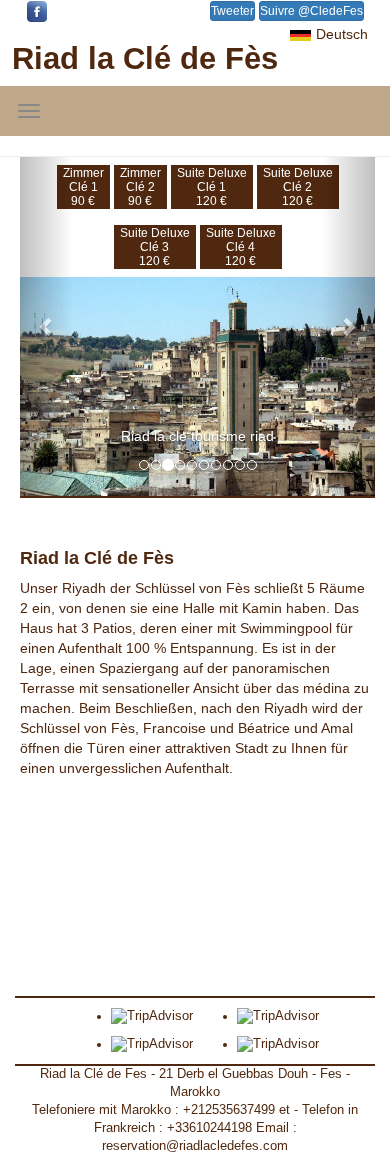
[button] (46, 326)
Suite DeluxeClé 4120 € (241, 247)
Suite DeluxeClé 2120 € (298, 187)
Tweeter (232, 11)
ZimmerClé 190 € (83, 187)
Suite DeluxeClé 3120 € (155, 247)
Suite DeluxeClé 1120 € (212, 187)
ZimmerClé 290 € (140, 187)
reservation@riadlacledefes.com (195, 1146)
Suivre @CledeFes (311, 11)
